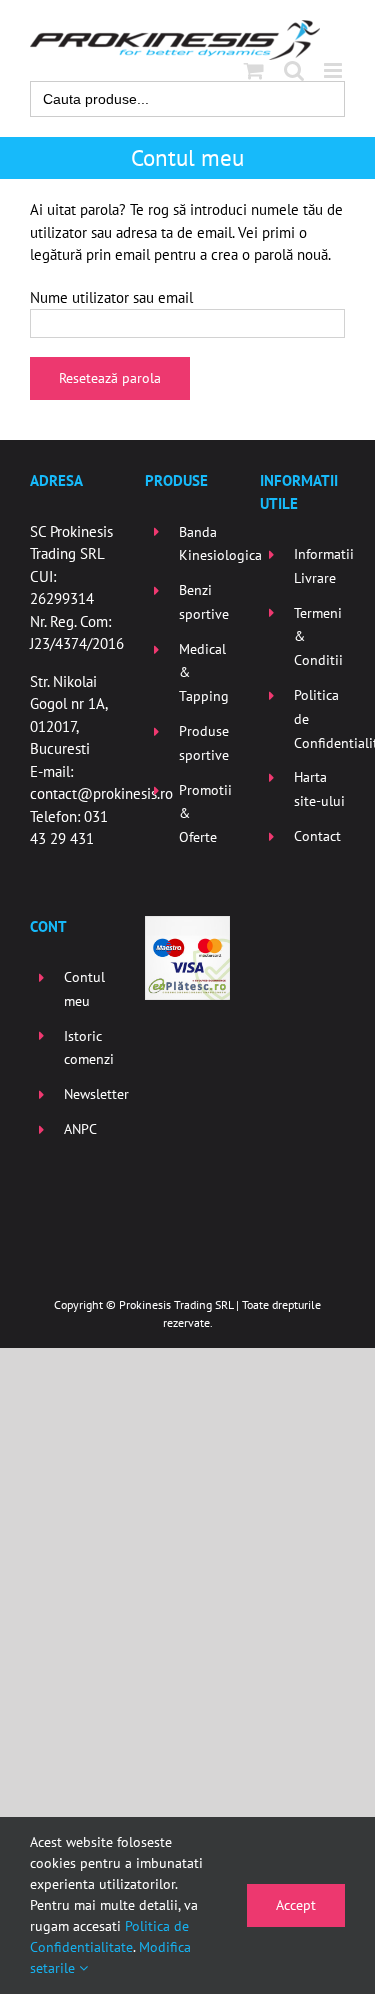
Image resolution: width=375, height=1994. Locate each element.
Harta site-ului (319, 789)
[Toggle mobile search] (294, 70)
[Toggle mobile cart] (254, 70)
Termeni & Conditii (318, 637)
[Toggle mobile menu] (334, 70)
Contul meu (84, 989)
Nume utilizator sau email (111, 297)
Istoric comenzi (89, 1048)
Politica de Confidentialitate (319, 719)
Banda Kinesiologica (204, 544)
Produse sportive (204, 743)
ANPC (80, 1129)
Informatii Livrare (319, 566)
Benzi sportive (204, 602)
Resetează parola (110, 378)
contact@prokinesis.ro (101, 793)
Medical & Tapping (204, 673)
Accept (296, 1905)
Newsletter (89, 1094)
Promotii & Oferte (204, 814)
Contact (317, 836)
